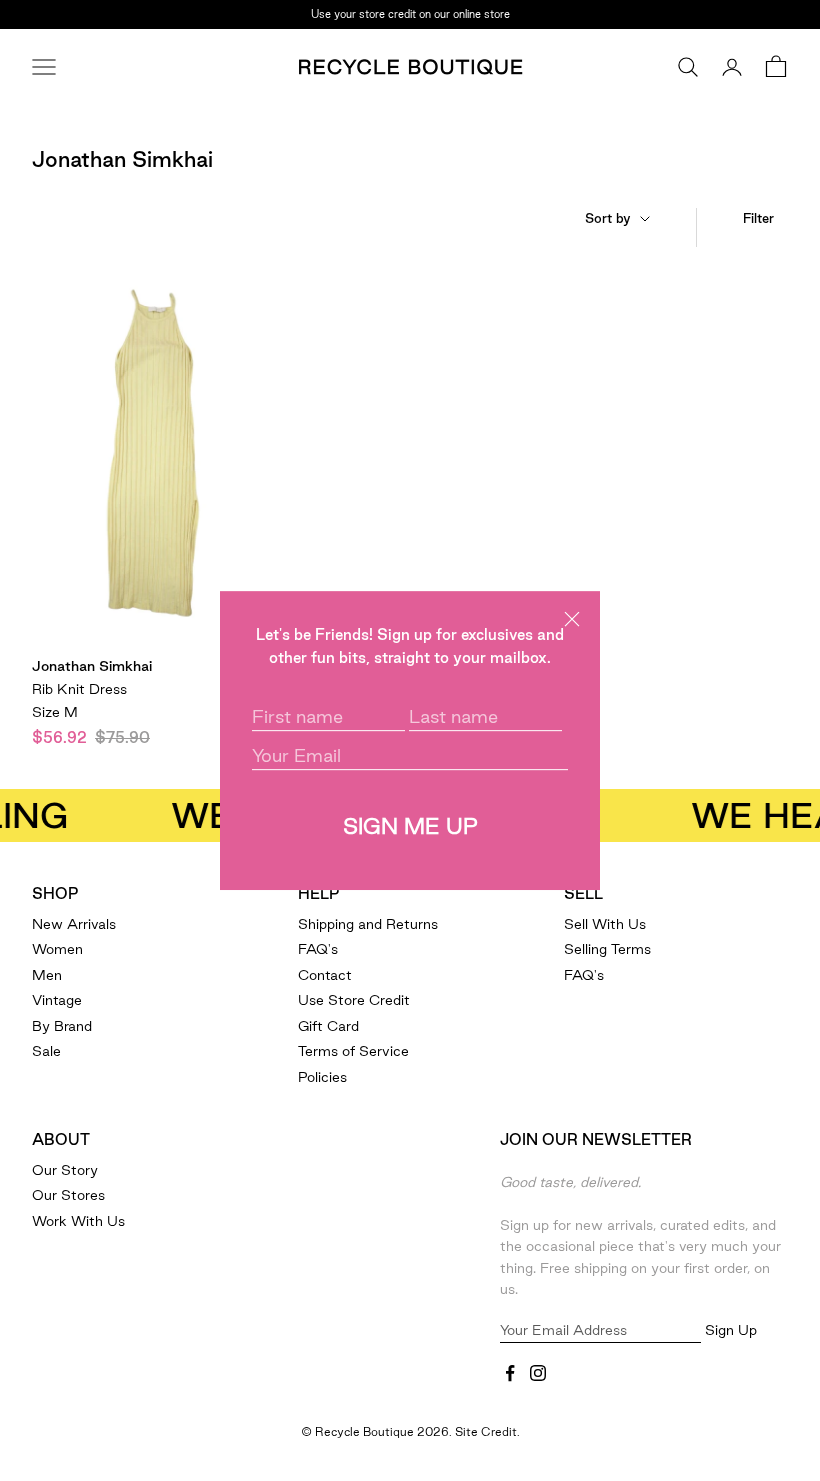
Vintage (57, 1000)
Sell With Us (605, 924)
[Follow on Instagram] (538, 1373)
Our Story (65, 1170)
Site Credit (486, 1431)
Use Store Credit (354, 1000)
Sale (46, 1051)
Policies (322, 1077)
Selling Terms (607, 949)
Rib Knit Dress (79, 689)
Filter (758, 218)
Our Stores (68, 1195)
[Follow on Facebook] (510, 1373)
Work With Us (78, 1221)
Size (55, 712)
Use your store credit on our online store (410, 6)
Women (57, 949)
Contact (325, 975)
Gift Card (328, 1026)
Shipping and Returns (368, 924)
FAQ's (318, 949)
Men (47, 975)
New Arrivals (74, 924)
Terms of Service (353, 1051)
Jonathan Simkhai (92, 666)
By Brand (62, 1026)
